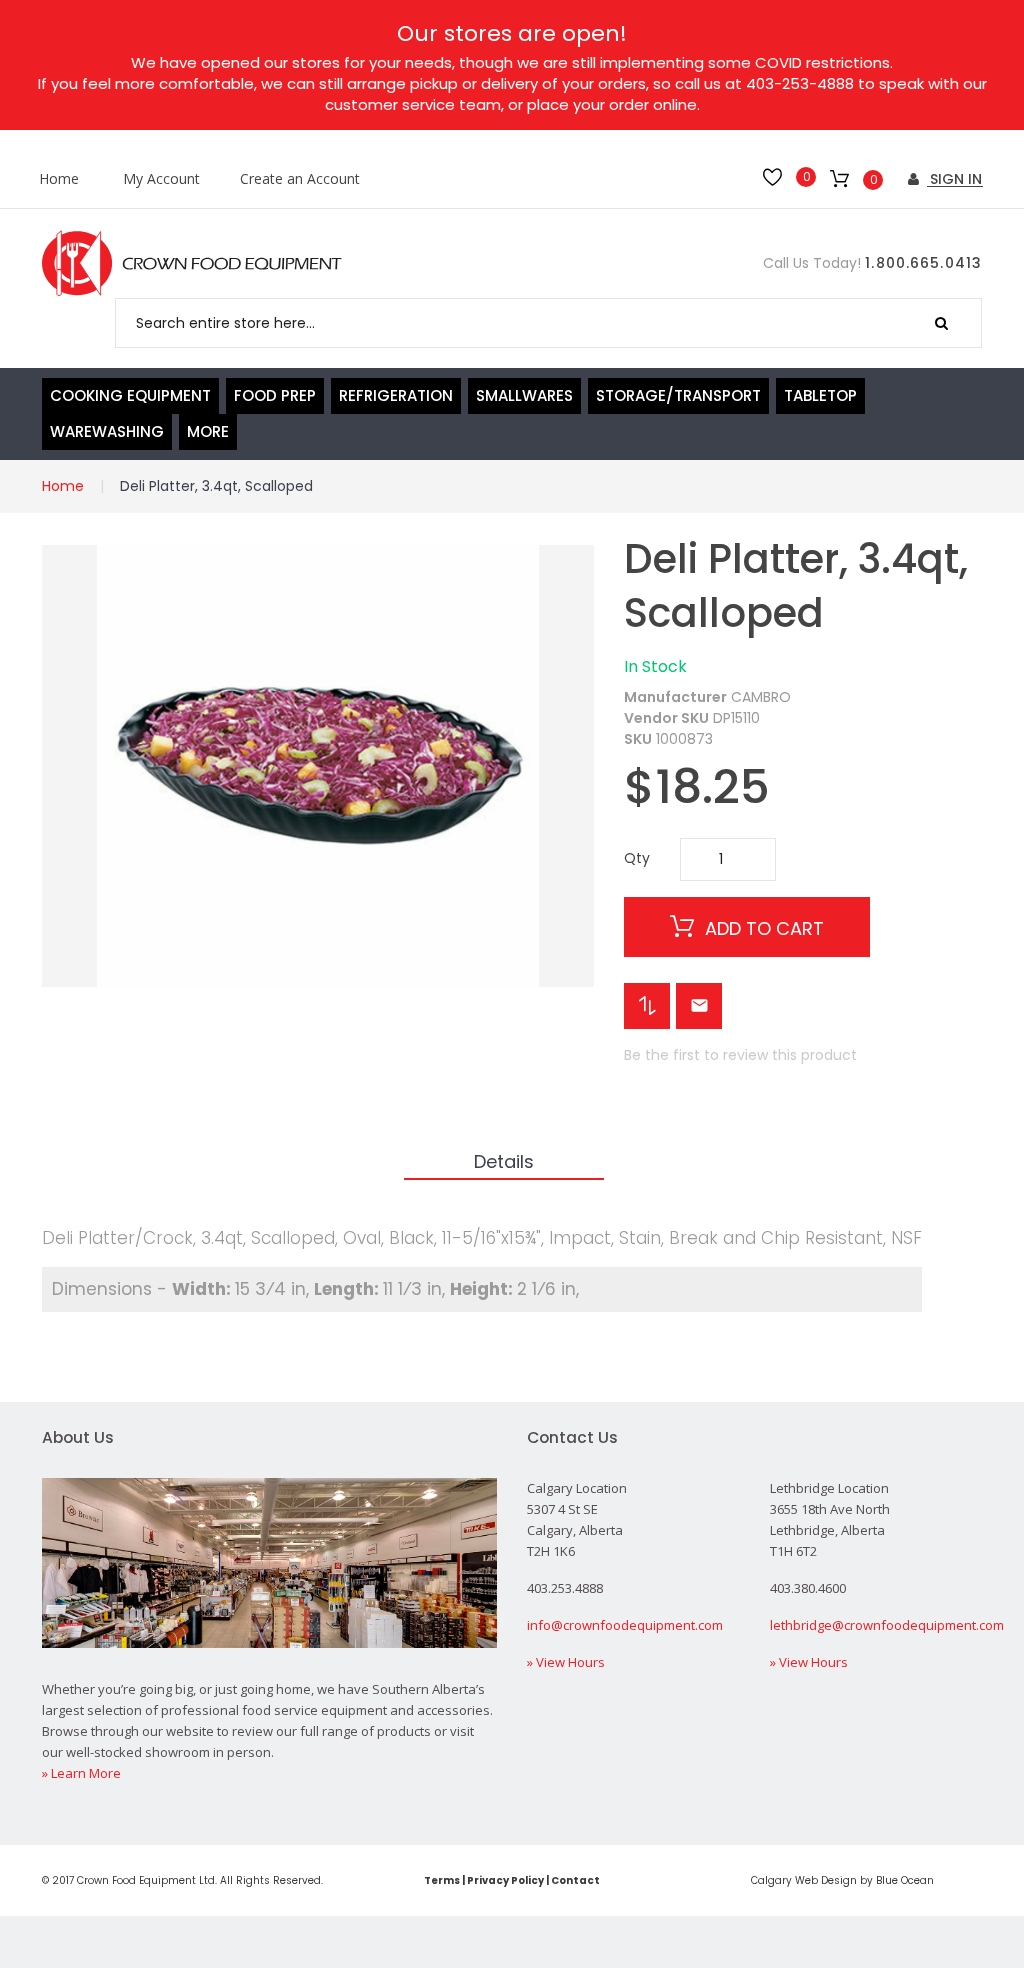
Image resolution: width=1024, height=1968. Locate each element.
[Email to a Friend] (699, 1006)
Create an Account (300, 179)
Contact (575, 1880)
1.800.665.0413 (923, 263)
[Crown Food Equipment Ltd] (192, 263)
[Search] (941, 323)
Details (504, 1161)
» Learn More (81, 1773)
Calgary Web (784, 1880)
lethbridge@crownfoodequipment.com (887, 1625)
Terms (442, 1880)
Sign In (954, 179)
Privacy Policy (505, 1880)
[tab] (504, 1163)
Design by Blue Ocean (877, 1880)
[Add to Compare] (647, 1006)
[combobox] (548, 323)
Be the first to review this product (740, 1055)
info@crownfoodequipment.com (625, 1625)
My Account (161, 179)
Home (59, 179)
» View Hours (566, 1662)
